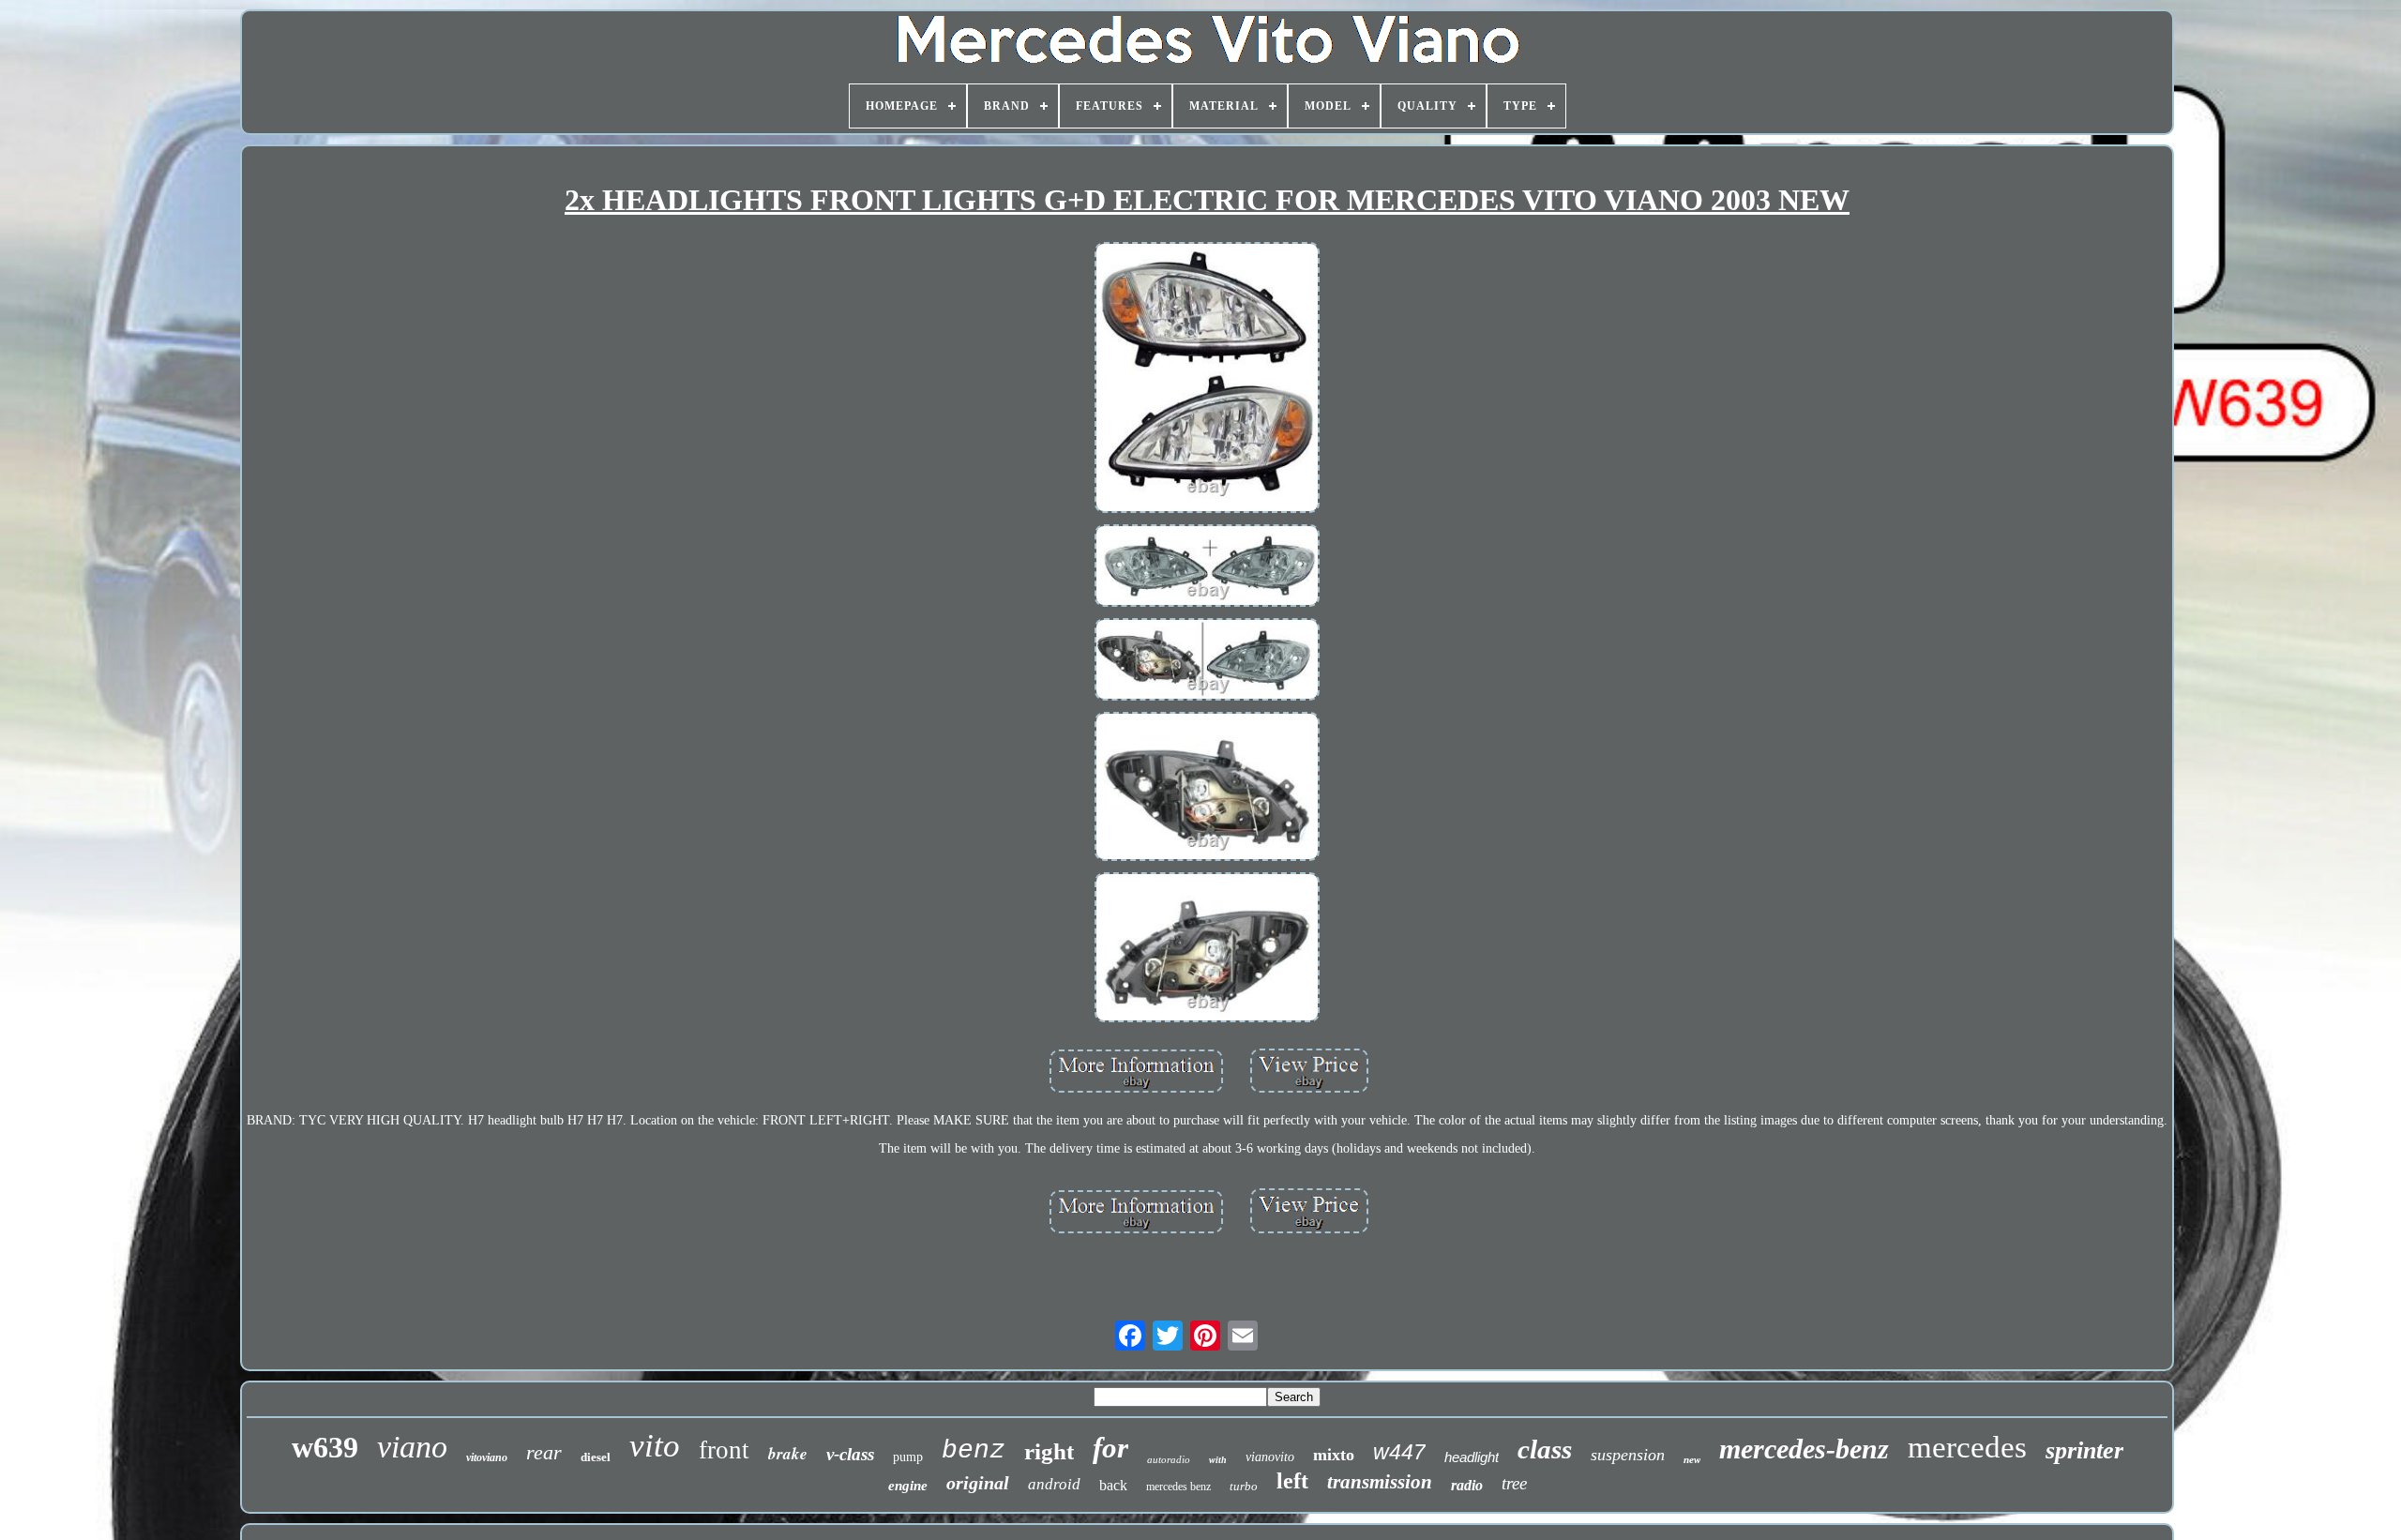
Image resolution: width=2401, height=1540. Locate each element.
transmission (1380, 1482)
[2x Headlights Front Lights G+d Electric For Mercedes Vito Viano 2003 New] (1207, 379)
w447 (1399, 1452)
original (978, 1483)
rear (544, 1452)
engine (908, 1486)
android (1054, 1484)
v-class (850, 1454)
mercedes (1967, 1447)
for (1110, 1448)
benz (974, 1450)
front (724, 1450)
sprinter (2084, 1450)
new (1692, 1459)
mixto (1334, 1455)
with (1218, 1460)
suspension (1628, 1455)
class (1545, 1449)
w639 (325, 1447)
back (1113, 1485)
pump (908, 1457)
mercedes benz (1178, 1487)
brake (788, 1454)
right (1049, 1451)
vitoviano (487, 1457)
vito (655, 1446)
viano (412, 1447)
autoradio (1169, 1459)
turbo (1244, 1486)
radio (1467, 1485)
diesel (596, 1457)
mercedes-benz (1804, 1449)
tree (1514, 1483)
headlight (1472, 1457)
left (1292, 1481)
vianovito (1270, 1457)
